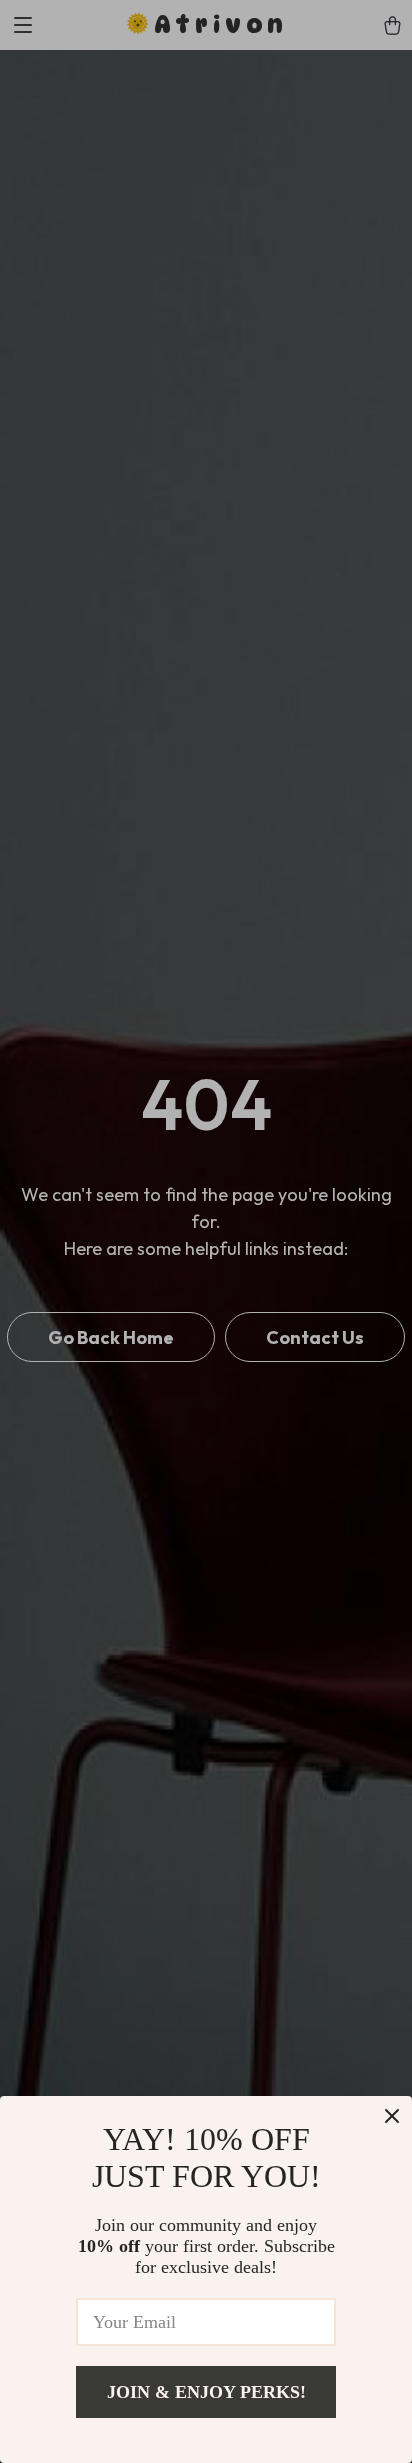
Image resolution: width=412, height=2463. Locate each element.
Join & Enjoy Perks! (206, 2392)
